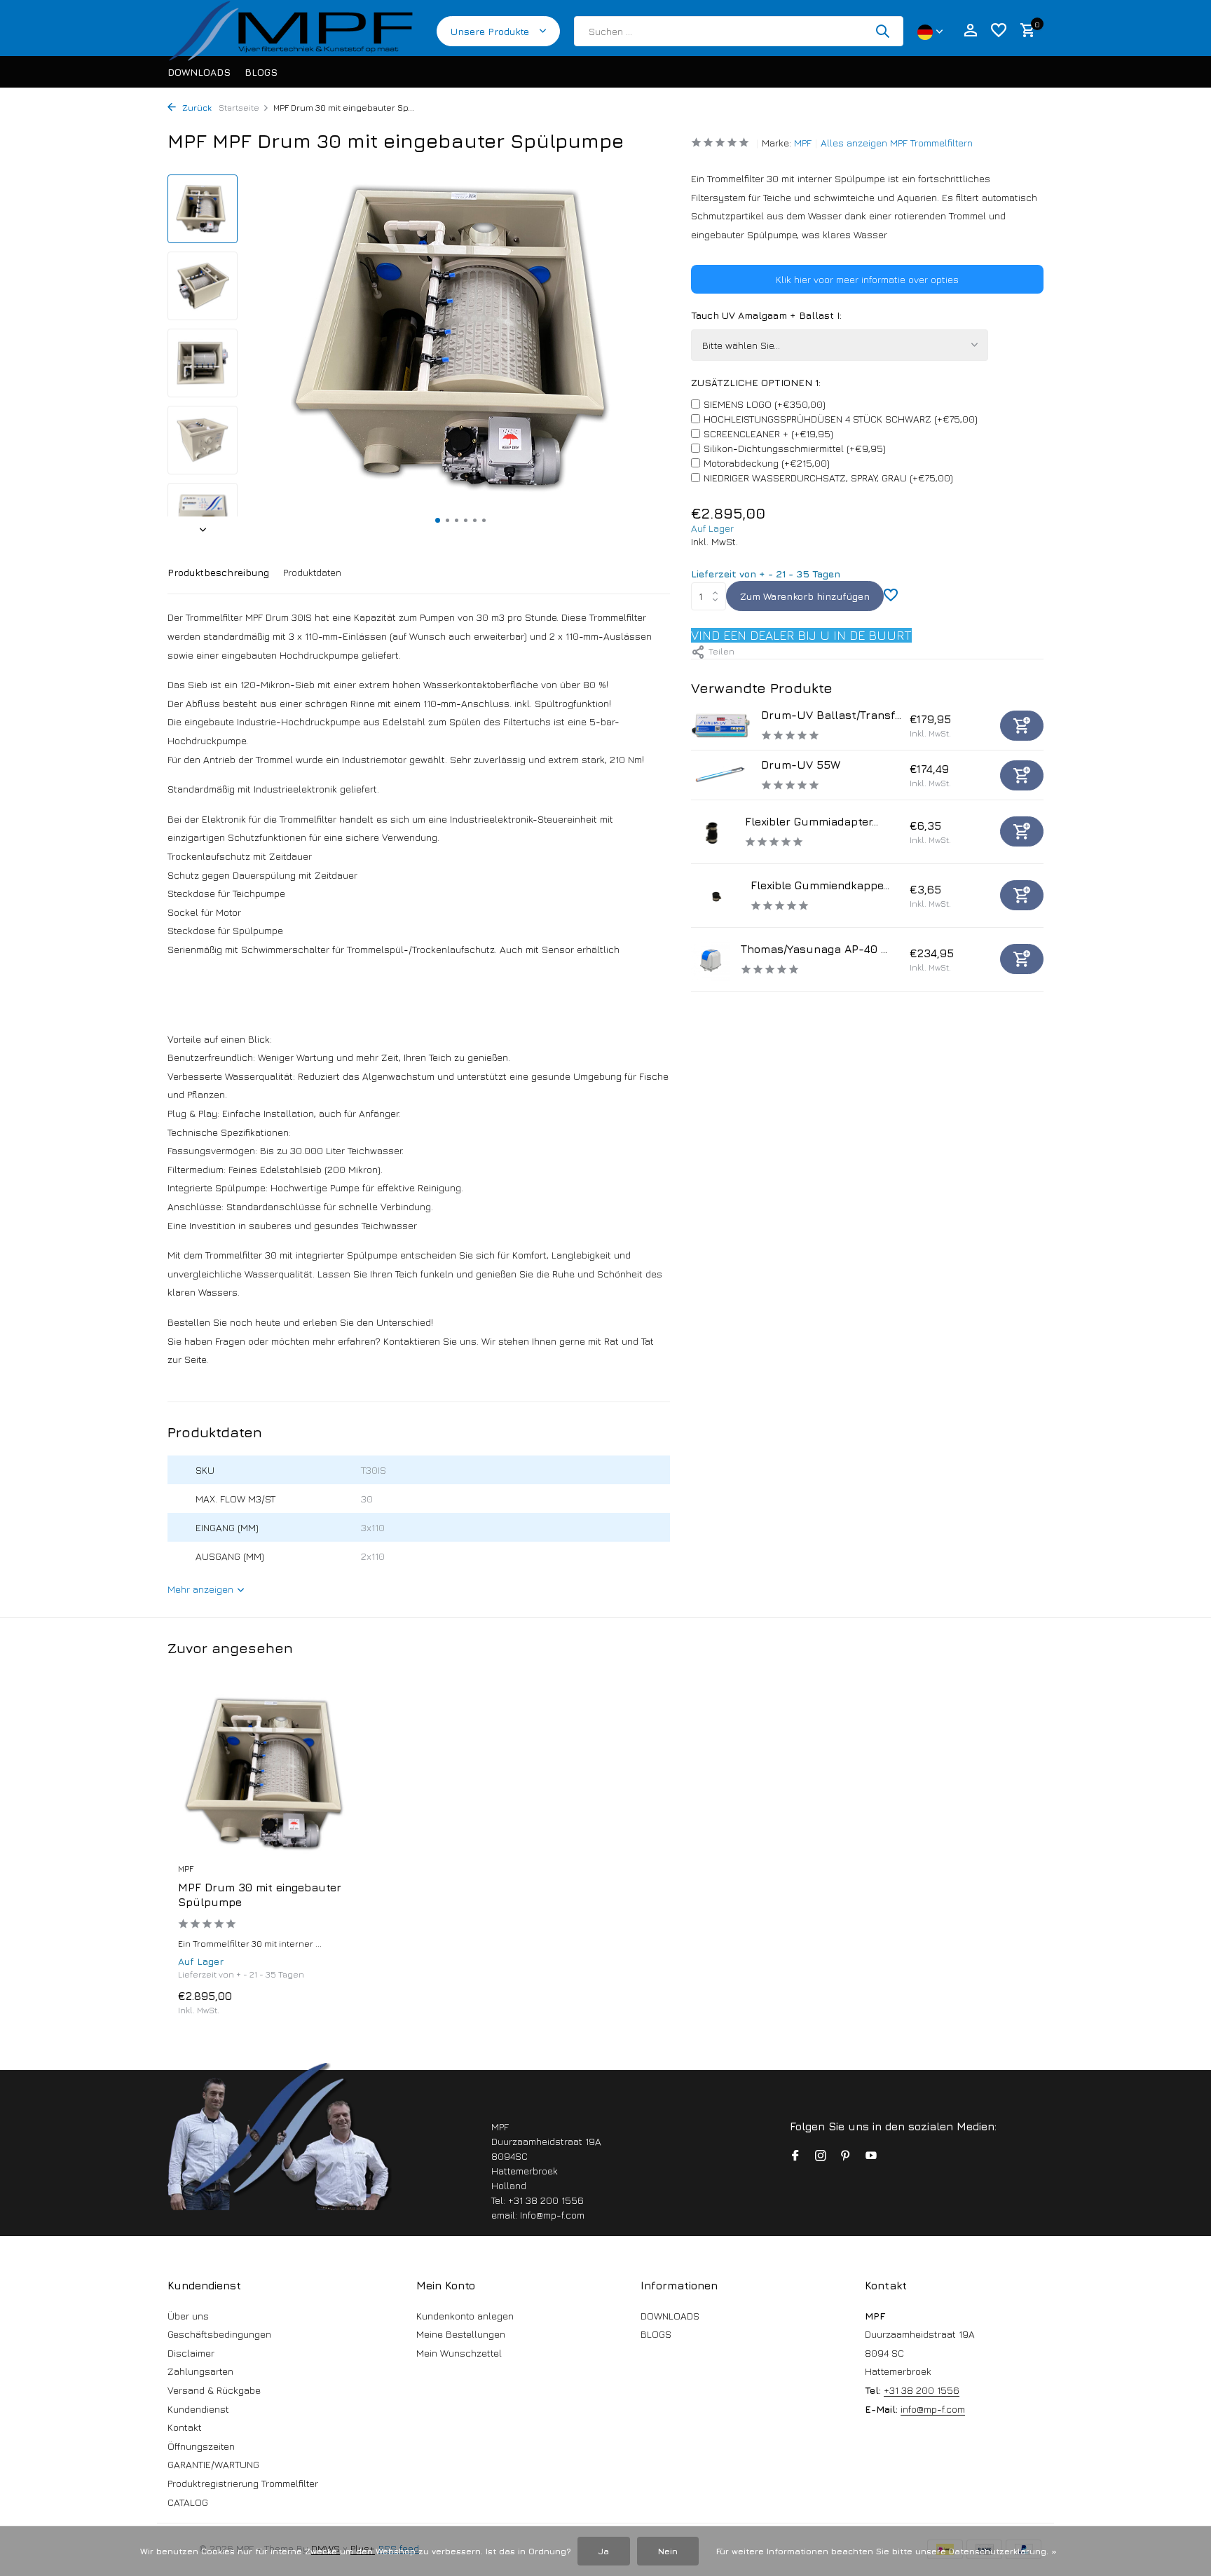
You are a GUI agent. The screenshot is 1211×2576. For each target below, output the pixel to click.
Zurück (196, 108)
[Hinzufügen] (1022, 726)
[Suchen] (882, 31)
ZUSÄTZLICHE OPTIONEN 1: (756, 382)
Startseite (239, 108)
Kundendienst (198, 2409)
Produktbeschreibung (218, 572)
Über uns (188, 2316)
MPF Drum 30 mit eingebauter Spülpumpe (260, 1895)
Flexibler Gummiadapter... (812, 821)
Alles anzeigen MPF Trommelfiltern (897, 143)
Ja (604, 2551)
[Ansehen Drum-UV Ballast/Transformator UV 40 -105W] (721, 725)
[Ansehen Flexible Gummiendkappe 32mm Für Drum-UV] (716, 896)
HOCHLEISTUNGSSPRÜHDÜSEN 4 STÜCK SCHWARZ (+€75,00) (841, 419)
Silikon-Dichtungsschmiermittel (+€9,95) (795, 448)
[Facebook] (795, 2156)
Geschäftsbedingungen (219, 2334)
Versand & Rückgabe (214, 2390)
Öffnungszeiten (201, 2446)
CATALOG (188, 2502)
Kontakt (185, 2427)
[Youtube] (871, 2156)
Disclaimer (191, 2353)
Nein (668, 2551)
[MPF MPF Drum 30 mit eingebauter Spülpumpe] (269, 1774)
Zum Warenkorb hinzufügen (805, 596)
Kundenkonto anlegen (465, 2316)
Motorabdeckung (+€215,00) (767, 463)
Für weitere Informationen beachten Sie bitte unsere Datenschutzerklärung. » (887, 2551)
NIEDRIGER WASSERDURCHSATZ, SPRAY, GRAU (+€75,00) (828, 478)
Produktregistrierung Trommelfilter (243, 2483)
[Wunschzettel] (999, 31)
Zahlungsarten (200, 2371)
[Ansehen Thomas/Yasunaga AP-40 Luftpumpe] (711, 959)
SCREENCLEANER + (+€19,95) (768, 433)
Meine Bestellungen (461, 2334)
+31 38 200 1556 (922, 2390)
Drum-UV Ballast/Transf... (831, 715)
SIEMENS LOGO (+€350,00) (765, 404)
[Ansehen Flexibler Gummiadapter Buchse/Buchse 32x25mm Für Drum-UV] (713, 832)
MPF (803, 143)
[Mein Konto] (970, 31)
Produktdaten (312, 572)
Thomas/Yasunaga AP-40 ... (814, 949)
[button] (438, 520)
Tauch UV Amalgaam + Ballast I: (766, 315)
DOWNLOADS (199, 72)
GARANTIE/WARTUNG (213, 2464)
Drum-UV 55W (801, 765)
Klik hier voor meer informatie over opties (867, 279)
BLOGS (261, 72)
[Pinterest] (846, 2156)
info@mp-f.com (933, 2409)
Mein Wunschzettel (459, 2353)
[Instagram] (821, 2156)
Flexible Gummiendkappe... (820, 885)
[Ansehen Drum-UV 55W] (721, 775)
